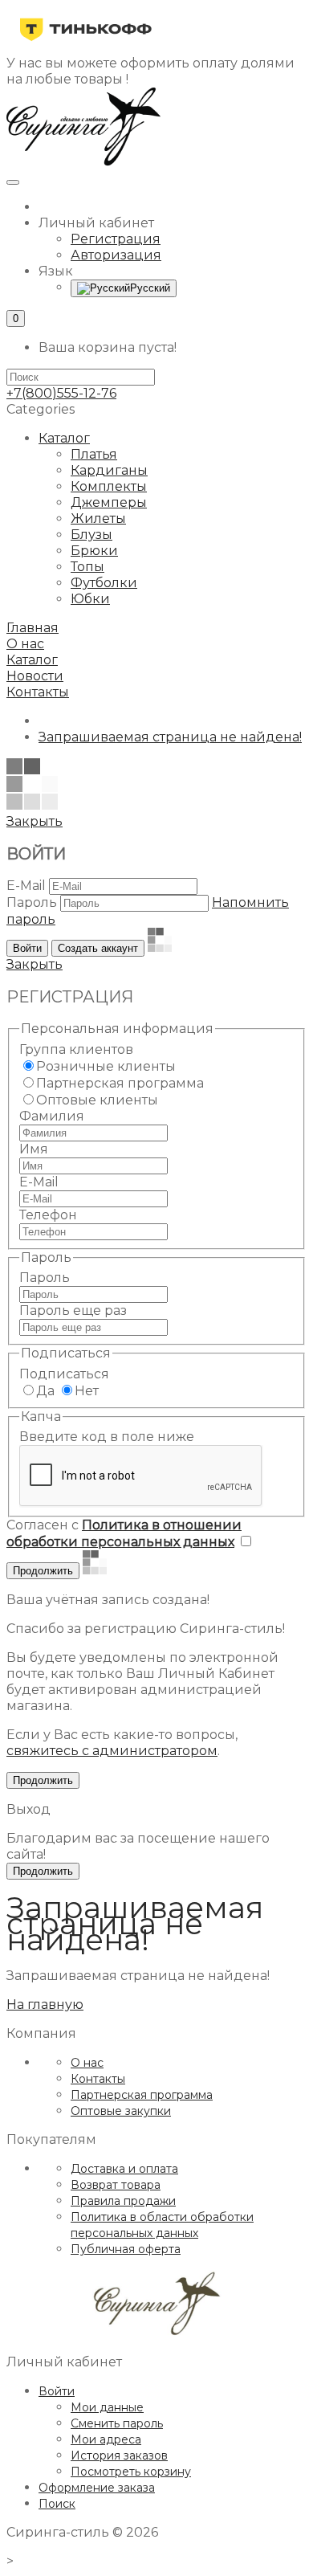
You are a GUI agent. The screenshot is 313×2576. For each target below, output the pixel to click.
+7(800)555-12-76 (61, 393)
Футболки (104, 583)
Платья (94, 454)
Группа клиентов (76, 1049)
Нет (87, 1391)
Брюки (94, 551)
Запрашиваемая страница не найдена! (170, 737)
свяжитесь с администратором (112, 1751)
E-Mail (26, 886)
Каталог (64, 438)
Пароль (32, 902)
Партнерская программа (120, 1083)
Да (45, 1391)
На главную (45, 2004)
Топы (87, 567)
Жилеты (98, 518)
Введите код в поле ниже (107, 1437)
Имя (34, 1149)
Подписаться (64, 1374)
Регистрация (116, 239)
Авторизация (116, 255)
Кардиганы (109, 470)
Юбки (90, 599)
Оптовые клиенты (97, 1100)
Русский (150, 288)
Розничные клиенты (106, 1066)
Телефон (48, 1215)
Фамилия (52, 1116)
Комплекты (109, 486)
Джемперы (109, 502)
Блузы (91, 535)
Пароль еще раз (73, 1310)
